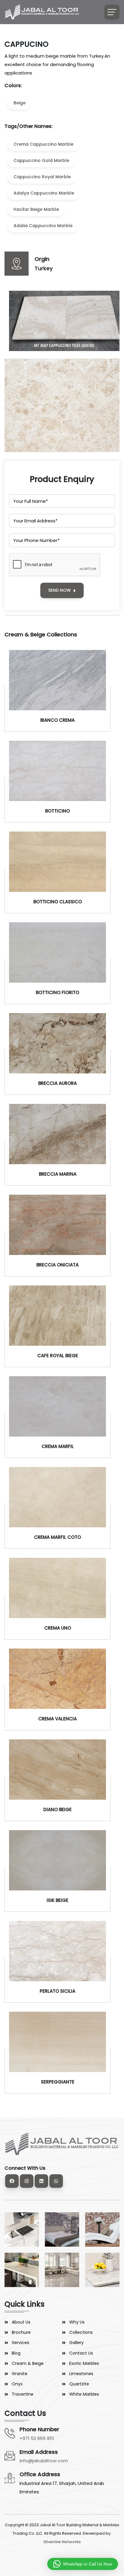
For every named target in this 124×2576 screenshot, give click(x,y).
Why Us (77, 2322)
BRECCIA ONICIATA (57, 1265)
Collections (81, 2332)
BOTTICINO (57, 811)
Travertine (23, 2394)
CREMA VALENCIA (57, 1719)
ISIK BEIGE (57, 1900)
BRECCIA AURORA (57, 1083)
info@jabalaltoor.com (44, 2461)
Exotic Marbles (84, 2363)
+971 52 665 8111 (37, 2438)
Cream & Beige (28, 2363)
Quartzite (79, 2384)
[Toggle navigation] (112, 12)
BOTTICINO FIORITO (57, 992)
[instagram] (27, 2181)
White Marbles (84, 2394)
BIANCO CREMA (57, 720)
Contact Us (81, 2353)
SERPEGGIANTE (58, 2082)
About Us (21, 2322)
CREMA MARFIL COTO (57, 1537)
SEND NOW (59, 590)
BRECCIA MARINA (58, 1174)
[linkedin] (41, 2181)
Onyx (17, 2384)
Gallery (76, 2343)
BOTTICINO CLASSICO (58, 902)
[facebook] (12, 2181)
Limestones (81, 2374)
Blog (16, 2353)
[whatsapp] (56, 2181)
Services (20, 2343)
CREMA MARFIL (58, 1446)
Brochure (21, 2332)
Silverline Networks (62, 2542)
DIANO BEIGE (57, 1809)
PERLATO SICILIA (57, 1991)
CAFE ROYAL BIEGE (58, 1356)
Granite (20, 2374)
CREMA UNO (58, 1628)
